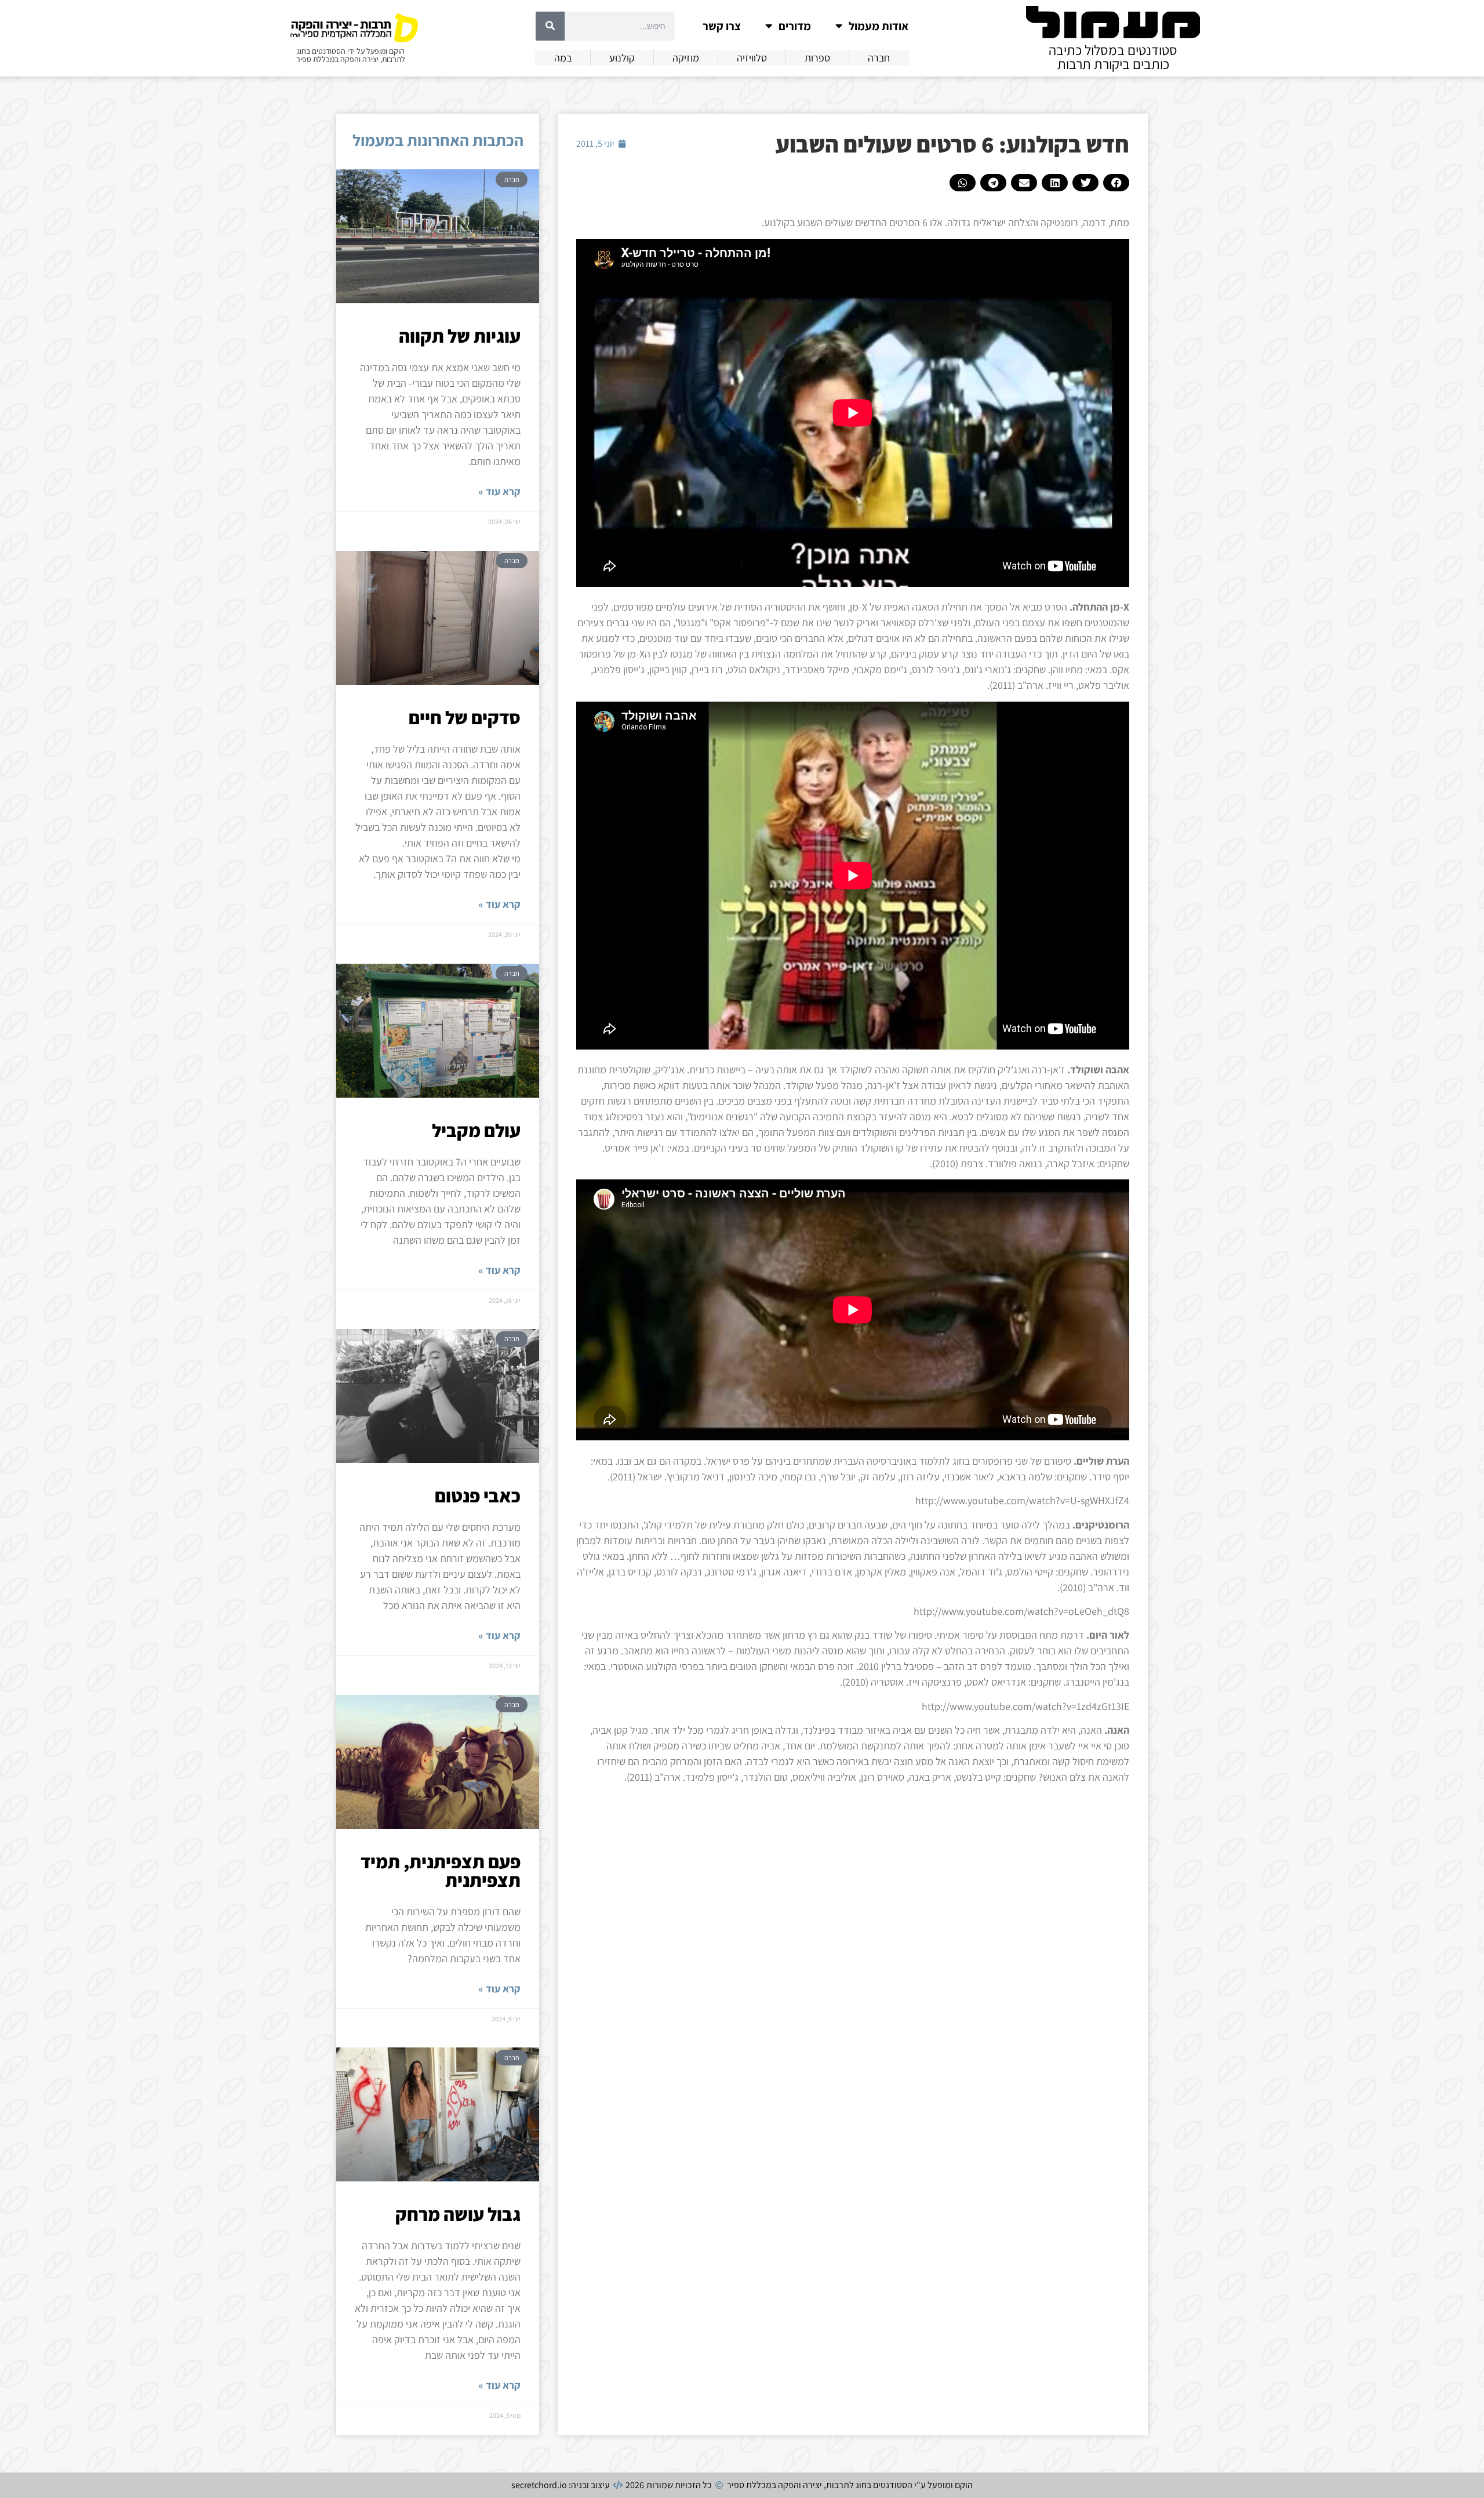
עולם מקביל (476, 1130)
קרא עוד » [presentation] (499, 491)
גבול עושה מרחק (458, 2214)
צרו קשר (722, 26)
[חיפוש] (550, 26)
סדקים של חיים (465, 717)
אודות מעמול (879, 26)
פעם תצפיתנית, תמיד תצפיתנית (441, 1871)
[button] (1116, 183)
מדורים (795, 26)
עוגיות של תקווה (460, 336)
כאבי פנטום (478, 1495)
